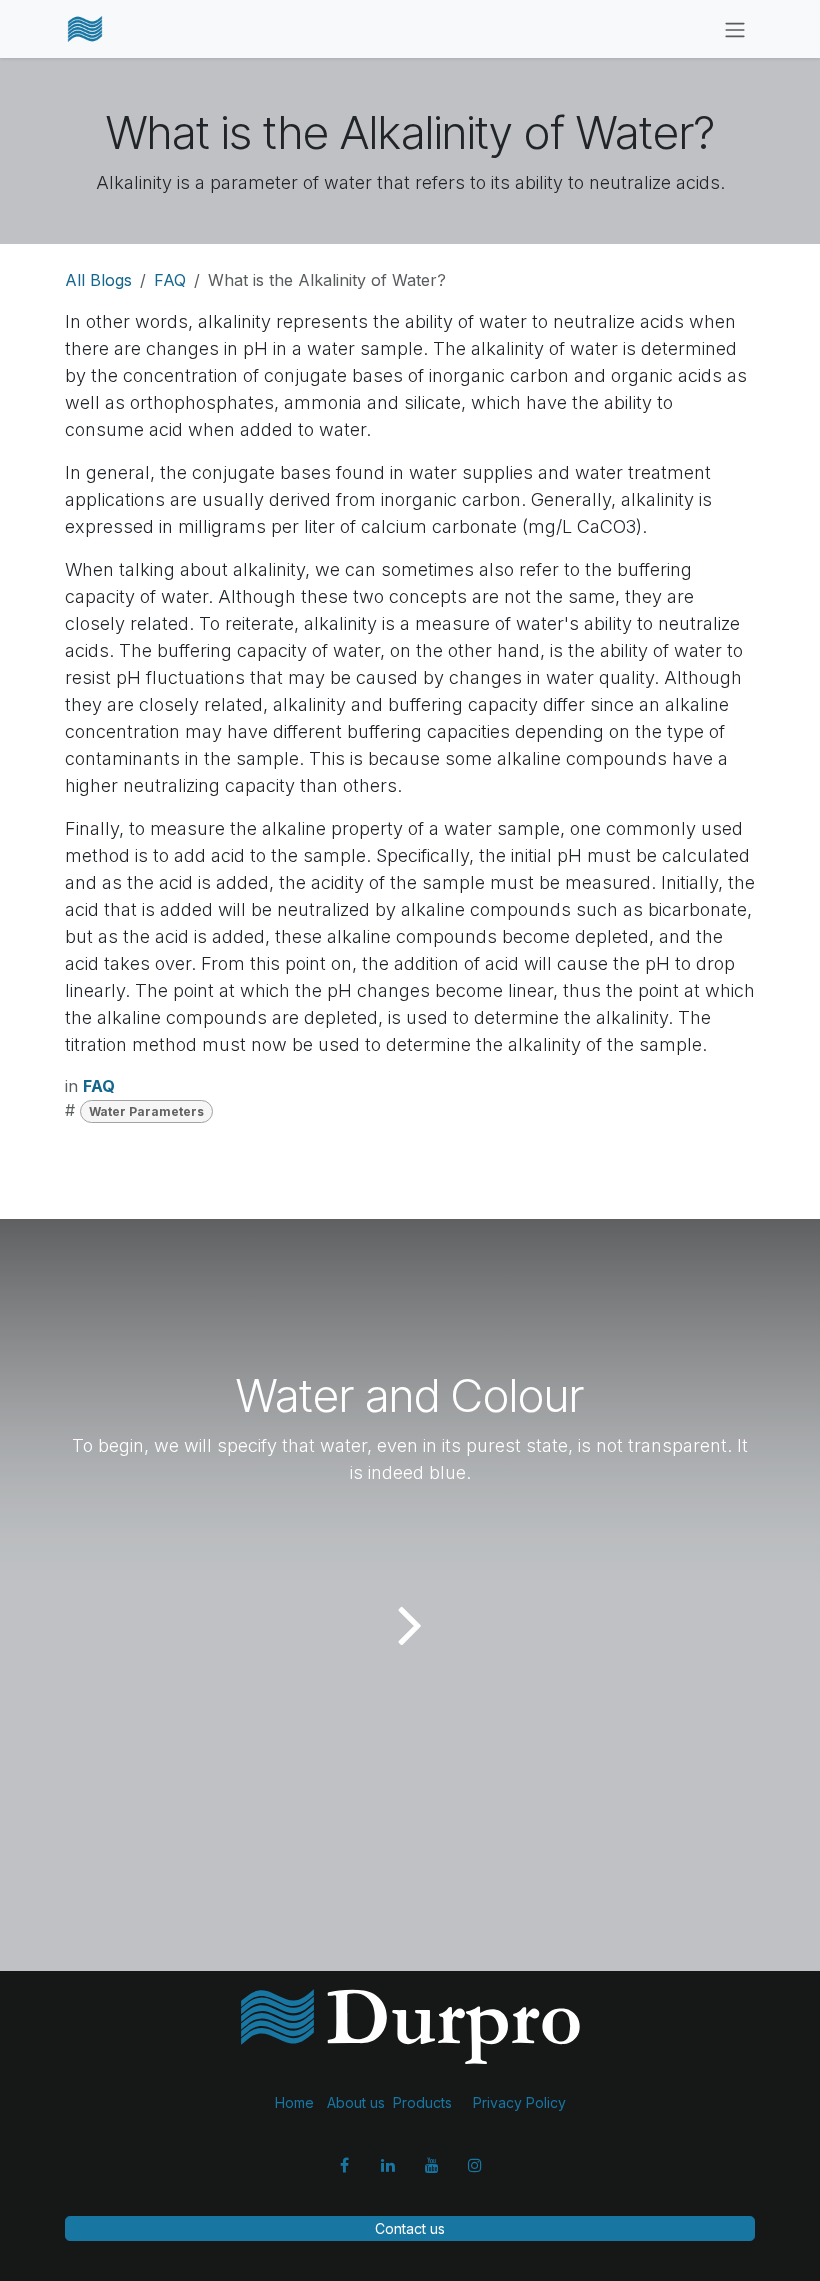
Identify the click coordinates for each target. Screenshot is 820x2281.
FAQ (170, 280)
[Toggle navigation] (735, 29)
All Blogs (98, 280)
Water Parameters (146, 1111)
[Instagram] (475, 2165)
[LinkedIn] (388, 2165)
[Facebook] (345, 2165)
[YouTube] (432, 2165)
